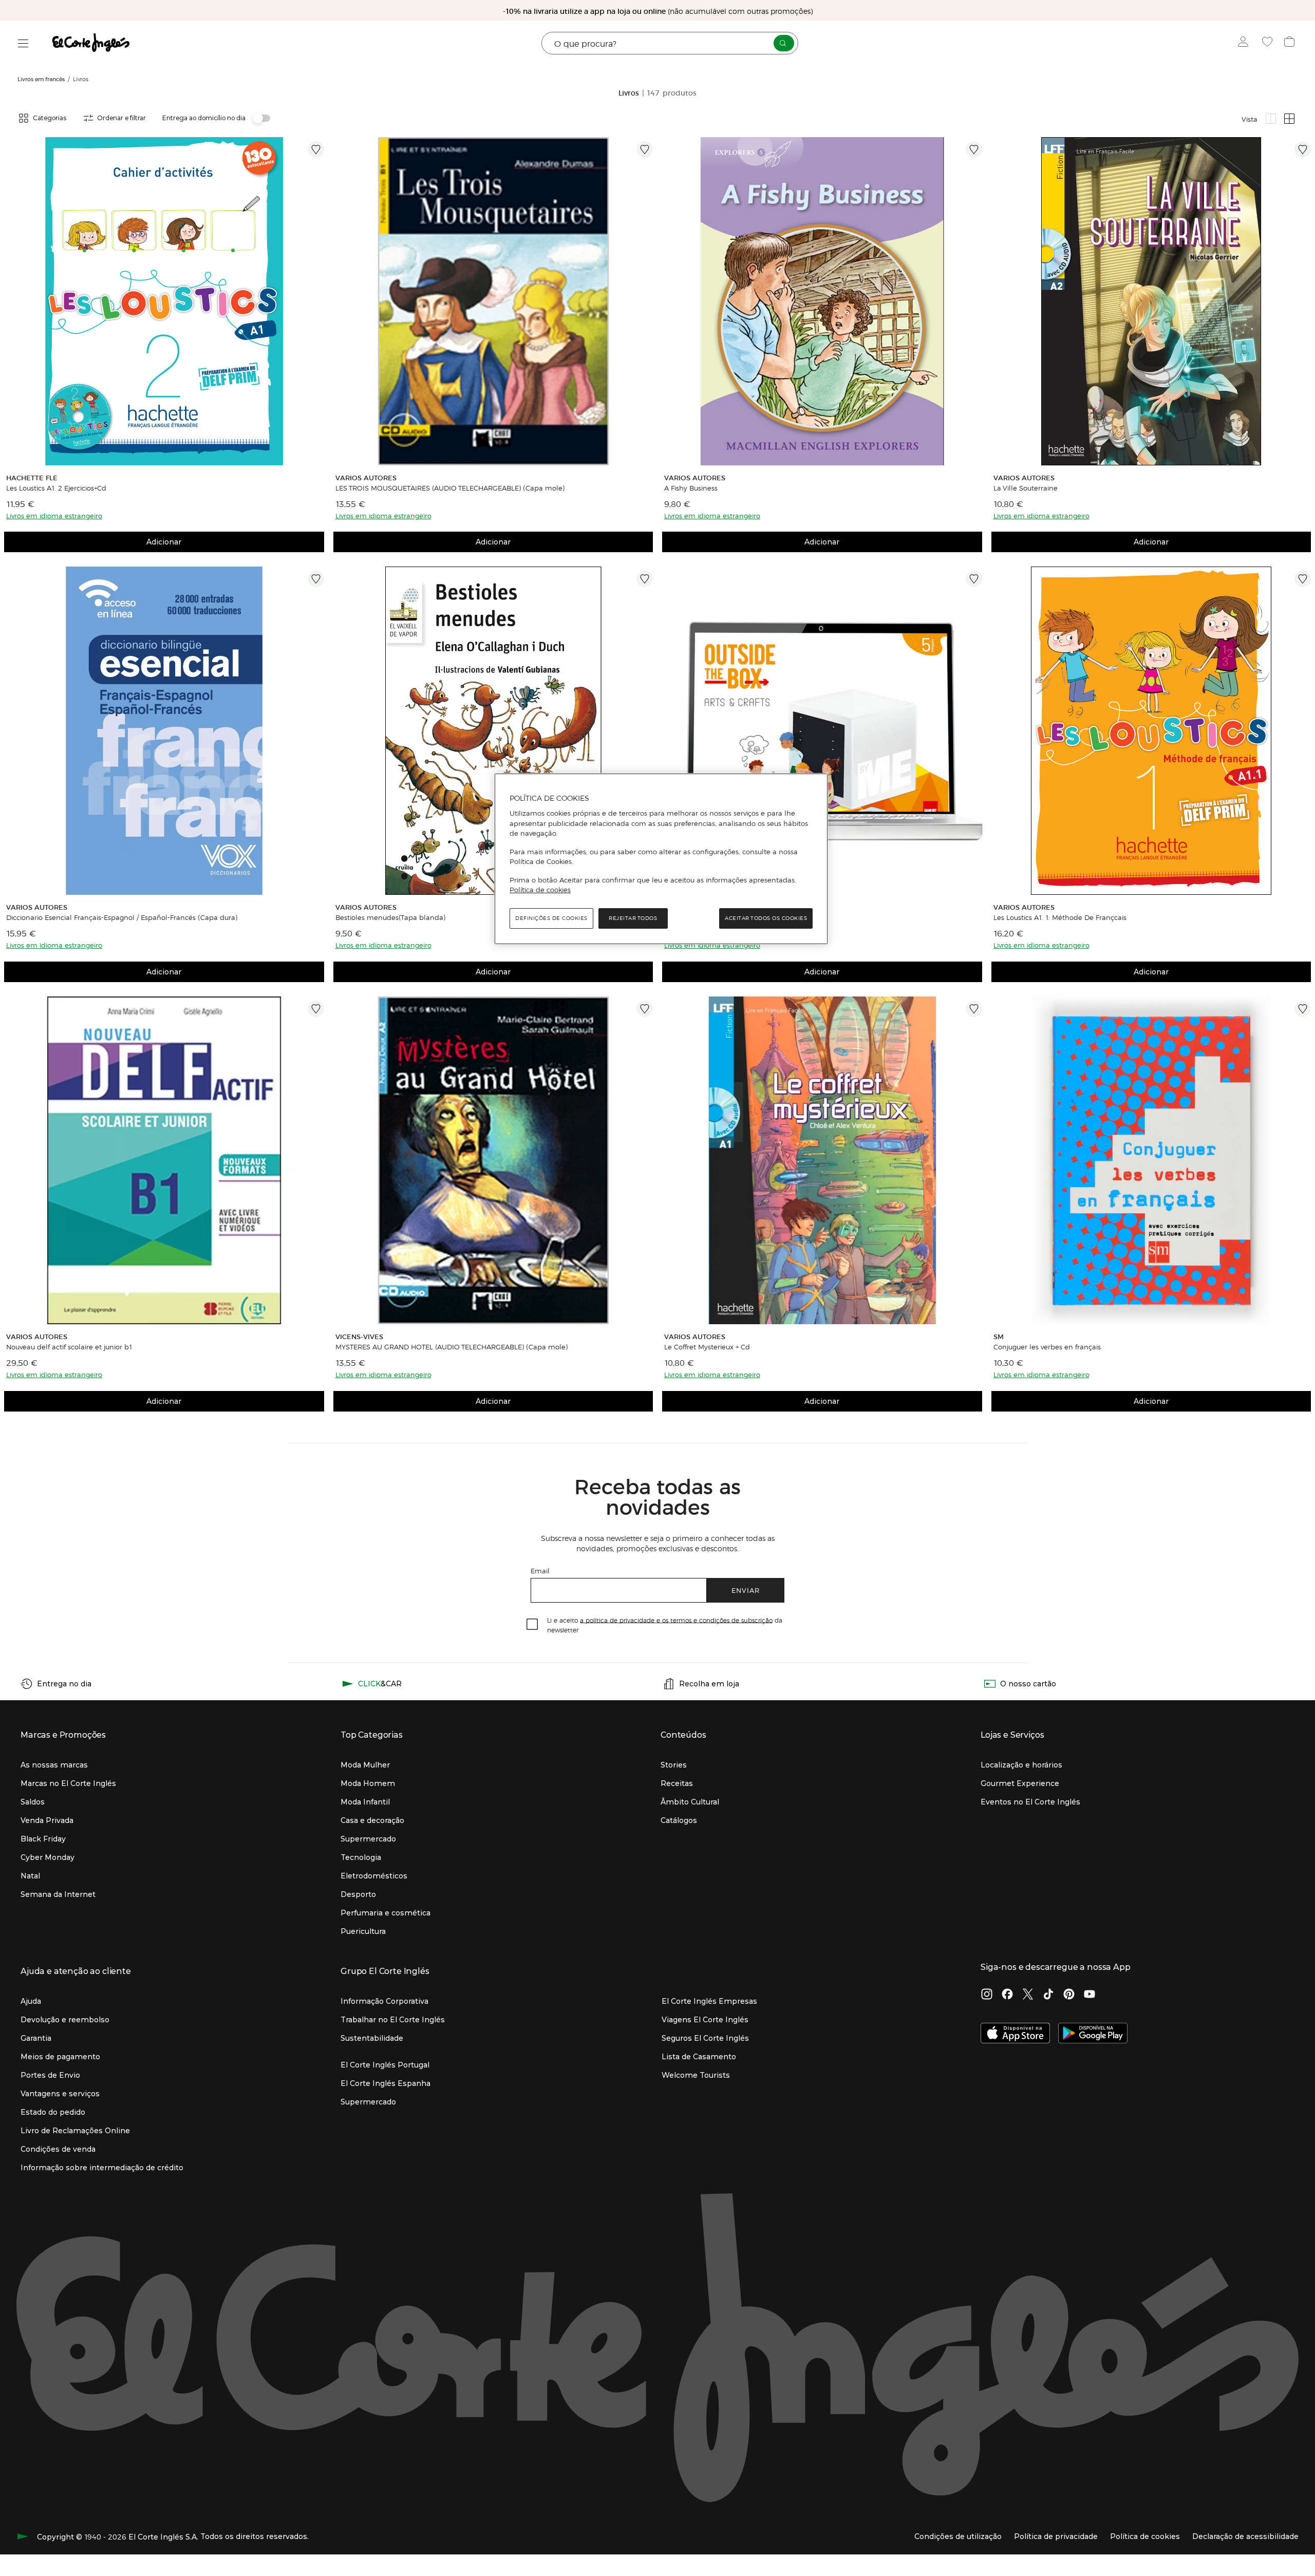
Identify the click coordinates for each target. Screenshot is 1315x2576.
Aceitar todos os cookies (766, 918)
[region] (661, 859)
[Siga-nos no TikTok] (1048, 1995)
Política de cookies (540, 890)
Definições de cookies (551, 918)
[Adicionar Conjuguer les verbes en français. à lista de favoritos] (1303, 1009)
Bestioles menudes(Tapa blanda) (390, 917)
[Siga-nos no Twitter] (1028, 1995)
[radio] (1271, 119)
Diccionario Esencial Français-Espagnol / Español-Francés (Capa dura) (122, 917)
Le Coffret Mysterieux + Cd (707, 1347)
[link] (164, 301)
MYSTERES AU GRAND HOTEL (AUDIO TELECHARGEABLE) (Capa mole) (452, 1347)
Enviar (746, 1590)
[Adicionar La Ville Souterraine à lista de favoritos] (1303, 149)
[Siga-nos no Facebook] (1007, 1995)
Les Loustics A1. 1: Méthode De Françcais (1060, 917)
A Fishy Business (691, 488)
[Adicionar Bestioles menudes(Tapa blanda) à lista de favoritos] (645, 579)
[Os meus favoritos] (1269, 43)
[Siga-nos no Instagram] (987, 1995)
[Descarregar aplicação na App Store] (1015, 2034)
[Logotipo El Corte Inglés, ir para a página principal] (91, 43)
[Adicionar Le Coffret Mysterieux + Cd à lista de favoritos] (974, 1009)
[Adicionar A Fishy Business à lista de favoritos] (974, 149)
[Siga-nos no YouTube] (1089, 1995)
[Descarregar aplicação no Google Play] (1093, 2034)
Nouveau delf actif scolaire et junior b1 (69, 1347)
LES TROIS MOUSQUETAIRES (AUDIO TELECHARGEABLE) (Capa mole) (450, 488)
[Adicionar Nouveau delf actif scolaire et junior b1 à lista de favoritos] (316, 1009)
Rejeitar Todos (633, 918)
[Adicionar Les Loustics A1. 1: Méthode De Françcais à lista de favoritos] (1303, 579)
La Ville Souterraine (1026, 488)
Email (540, 1571)
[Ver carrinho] (1291, 43)
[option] (164, 301)
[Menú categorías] (23, 43)
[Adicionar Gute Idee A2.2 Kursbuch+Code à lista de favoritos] (974, 579)
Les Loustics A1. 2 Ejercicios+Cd (56, 488)
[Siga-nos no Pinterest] (1069, 1995)
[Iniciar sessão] (1245, 43)
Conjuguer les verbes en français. (1048, 1347)
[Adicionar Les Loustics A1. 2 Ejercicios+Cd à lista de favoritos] (316, 149)
